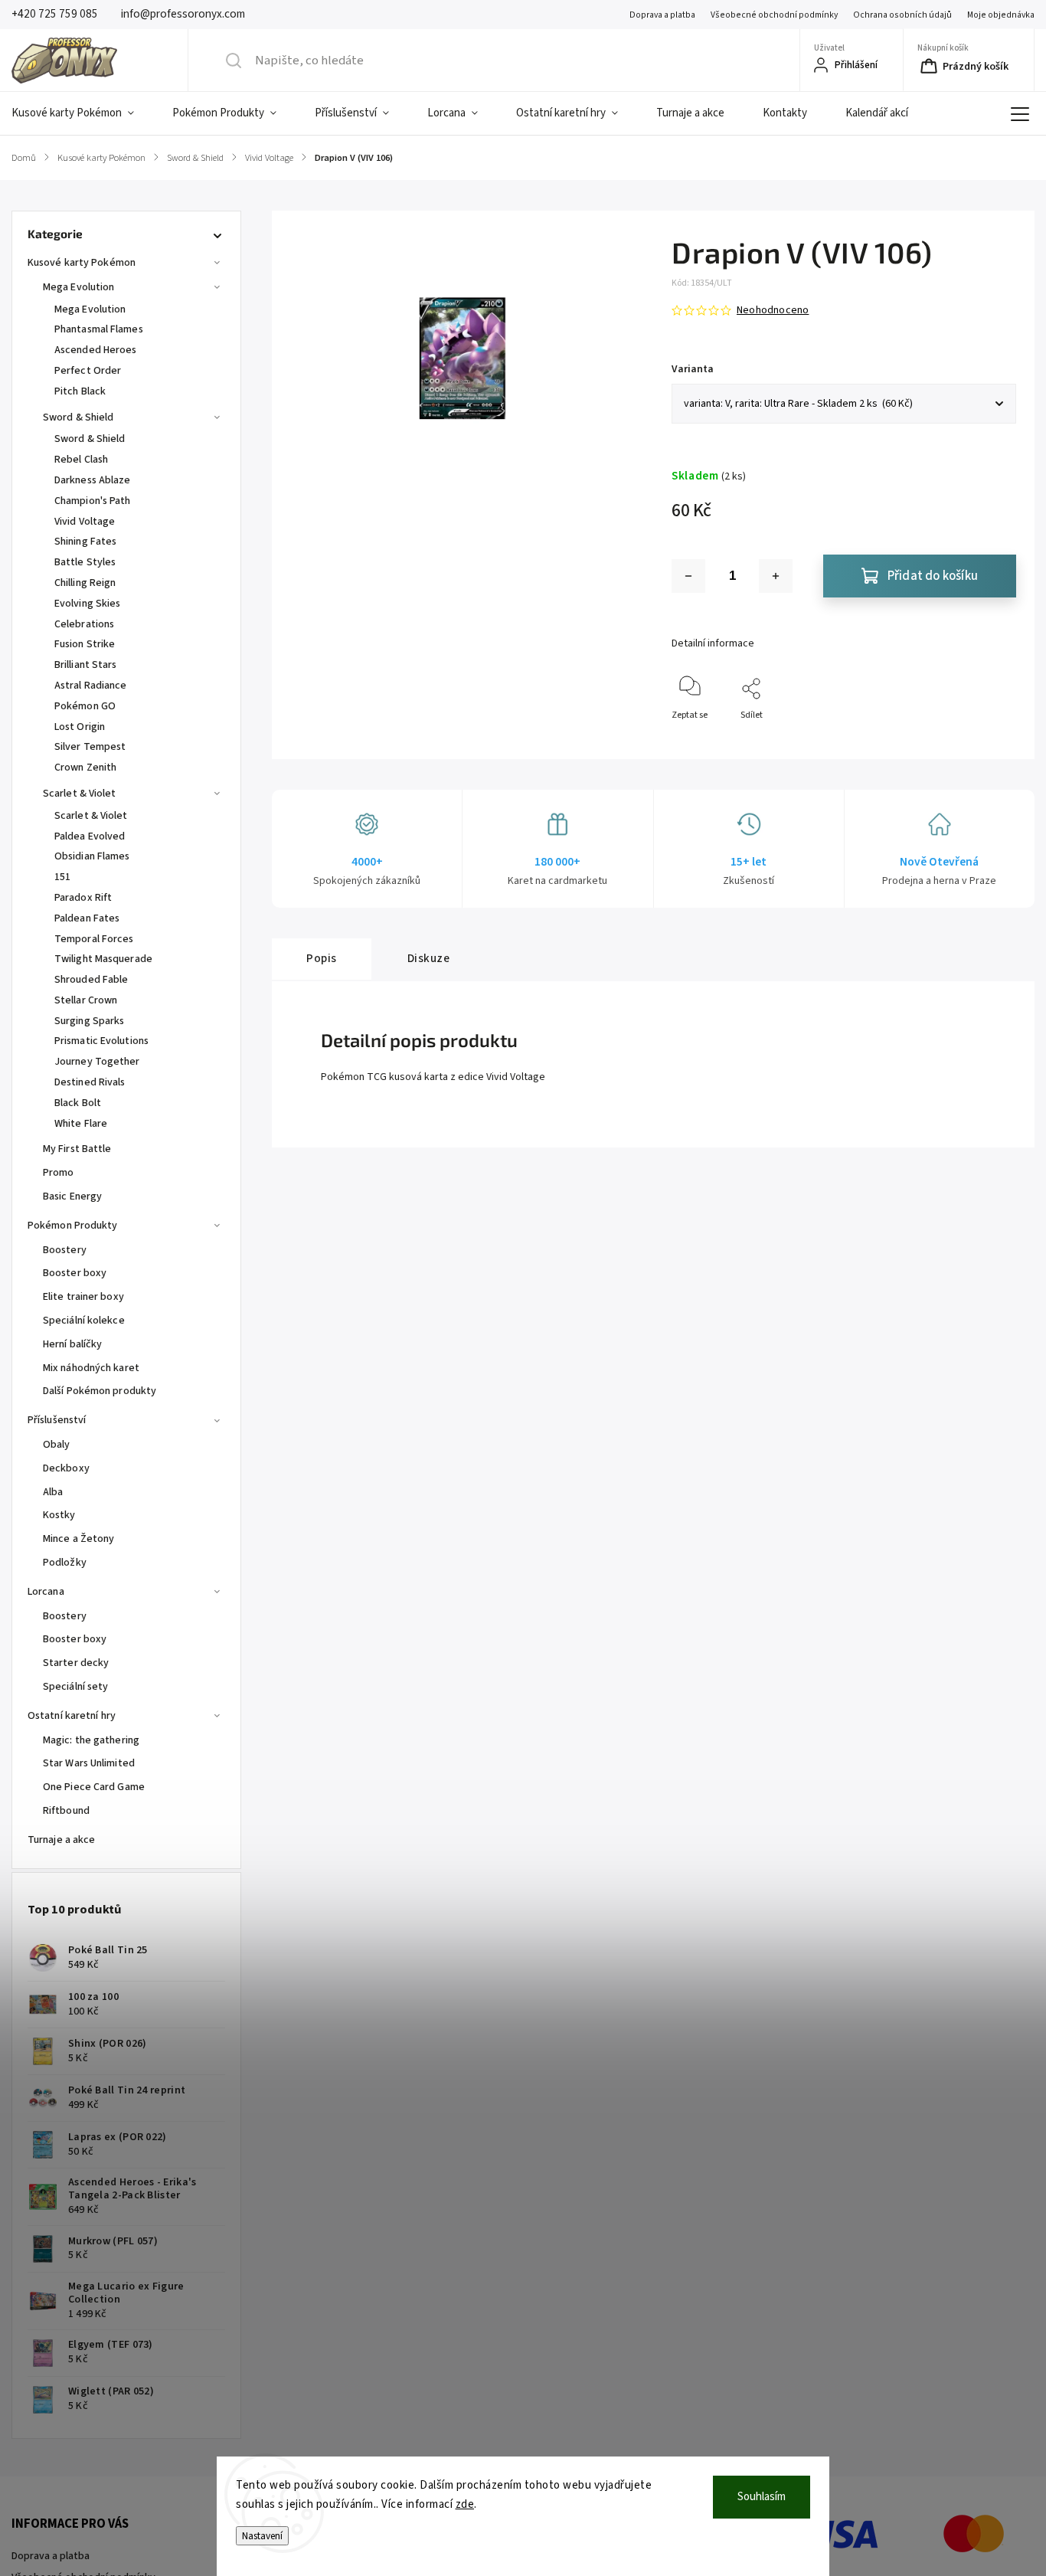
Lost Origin (80, 727)
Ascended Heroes (96, 350)
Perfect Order (88, 371)
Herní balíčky (72, 1344)
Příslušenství (57, 1420)
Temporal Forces (94, 939)
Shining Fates (85, 542)
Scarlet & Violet (80, 794)
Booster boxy (75, 1273)
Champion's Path (93, 501)
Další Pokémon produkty (100, 1391)
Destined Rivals (90, 1082)
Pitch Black (80, 391)
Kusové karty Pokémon (82, 263)
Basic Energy (72, 1196)
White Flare (81, 1124)
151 (62, 877)
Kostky (59, 1515)
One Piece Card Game (94, 1787)
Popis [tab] (322, 958)
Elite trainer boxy (83, 1297)
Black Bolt (78, 1103)
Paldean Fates (87, 918)
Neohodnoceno (773, 310)
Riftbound (66, 1811)
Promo (59, 1173)
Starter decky (76, 1663)
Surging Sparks (89, 1021)
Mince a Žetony (78, 1539)
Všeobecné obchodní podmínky (774, 15)
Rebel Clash (81, 460)
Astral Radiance (91, 686)
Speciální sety (75, 1687)
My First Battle (77, 1149)
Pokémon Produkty (73, 1226)
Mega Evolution (78, 287)
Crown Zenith (85, 768)
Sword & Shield (78, 417)
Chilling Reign (85, 583)
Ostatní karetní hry (72, 1716)
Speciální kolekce (84, 1321)
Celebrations (84, 624)
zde (465, 2504)
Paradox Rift (83, 898)
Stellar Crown (86, 1000)
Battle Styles (85, 562)
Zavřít (991, 740)
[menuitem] (82, 113)
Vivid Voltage (85, 522)
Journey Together (97, 1062)
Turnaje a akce (61, 1840)
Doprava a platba (662, 15)
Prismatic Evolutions (101, 1041)
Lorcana (46, 1592)
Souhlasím (762, 2497)
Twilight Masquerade (103, 959)
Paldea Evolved (90, 836)
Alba (53, 1492)
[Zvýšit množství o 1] (776, 576)
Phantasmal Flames (99, 329)
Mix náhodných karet (91, 1368)
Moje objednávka (1001, 15)
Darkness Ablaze (93, 480)
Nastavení (262, 2536)
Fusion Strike (85, 644)
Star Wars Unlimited (89, 1763)
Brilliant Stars (86, 665)
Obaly (57, 1445)
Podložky (65, 1563)
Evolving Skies (87, 604)
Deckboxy (66, 1468)
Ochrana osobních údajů (902, 15)
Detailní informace (713, 643)
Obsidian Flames (92, 856)
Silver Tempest (90, 747)
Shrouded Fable (91, 980)
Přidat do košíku (933, 576)
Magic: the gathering (91, 1740)
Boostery (65, 1250)
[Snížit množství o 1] (688, 576)
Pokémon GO (85, 706)
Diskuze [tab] (429, 958)
